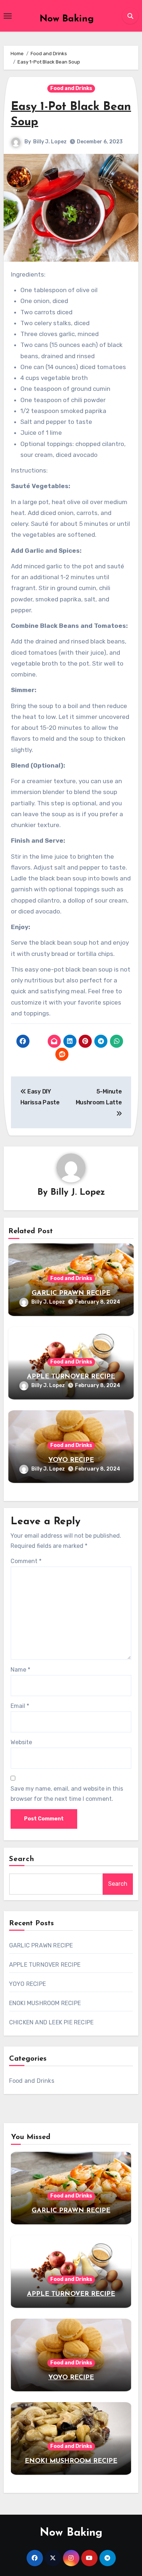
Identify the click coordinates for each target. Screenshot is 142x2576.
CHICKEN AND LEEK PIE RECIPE (51, 2022)
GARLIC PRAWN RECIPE (71, 1293)
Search (22, 1859)
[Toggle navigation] (8, 16)
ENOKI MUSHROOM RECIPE (45, 2003)
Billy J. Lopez (50, 142)
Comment (26, 1561)
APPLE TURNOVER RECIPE (71, 1377)
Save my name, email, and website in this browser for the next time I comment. (67, 1794)
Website (21, 1742)
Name (20, 1670)
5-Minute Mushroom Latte (99, 1097)
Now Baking (67, 19)
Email (20, 1706)
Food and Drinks (71, 88)
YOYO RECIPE (71, 1460)
